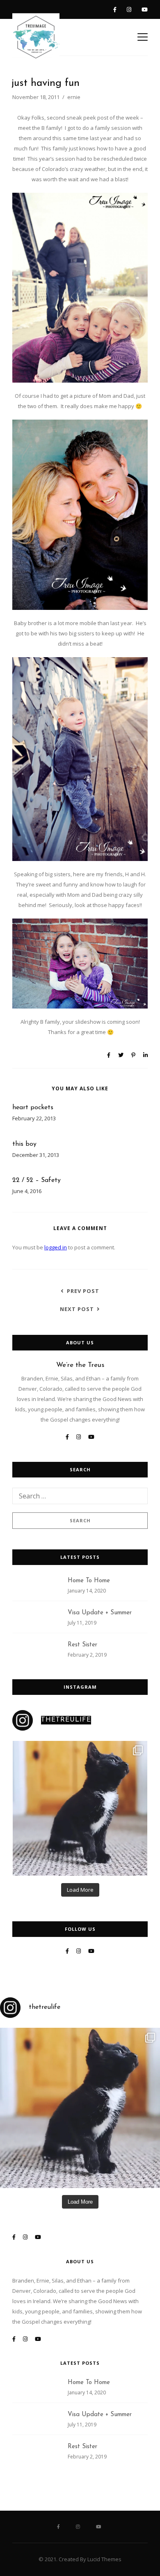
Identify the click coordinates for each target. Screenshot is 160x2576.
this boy (24, 1144)
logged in (56, 1247)
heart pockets (33, 1108)
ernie (74, 97)
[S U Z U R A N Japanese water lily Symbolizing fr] (80, 1808)
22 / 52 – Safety (37, 1180)
